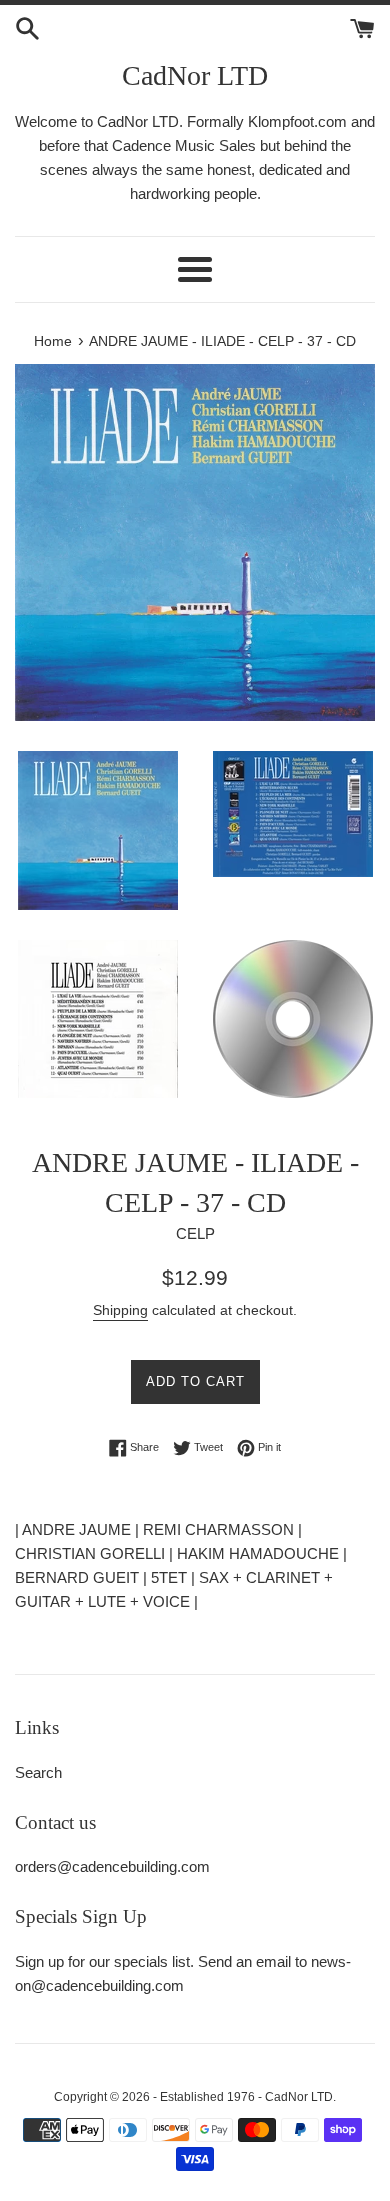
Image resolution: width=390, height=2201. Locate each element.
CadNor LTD (195, 75)
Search (38, 1772)
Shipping (120, 1310)
